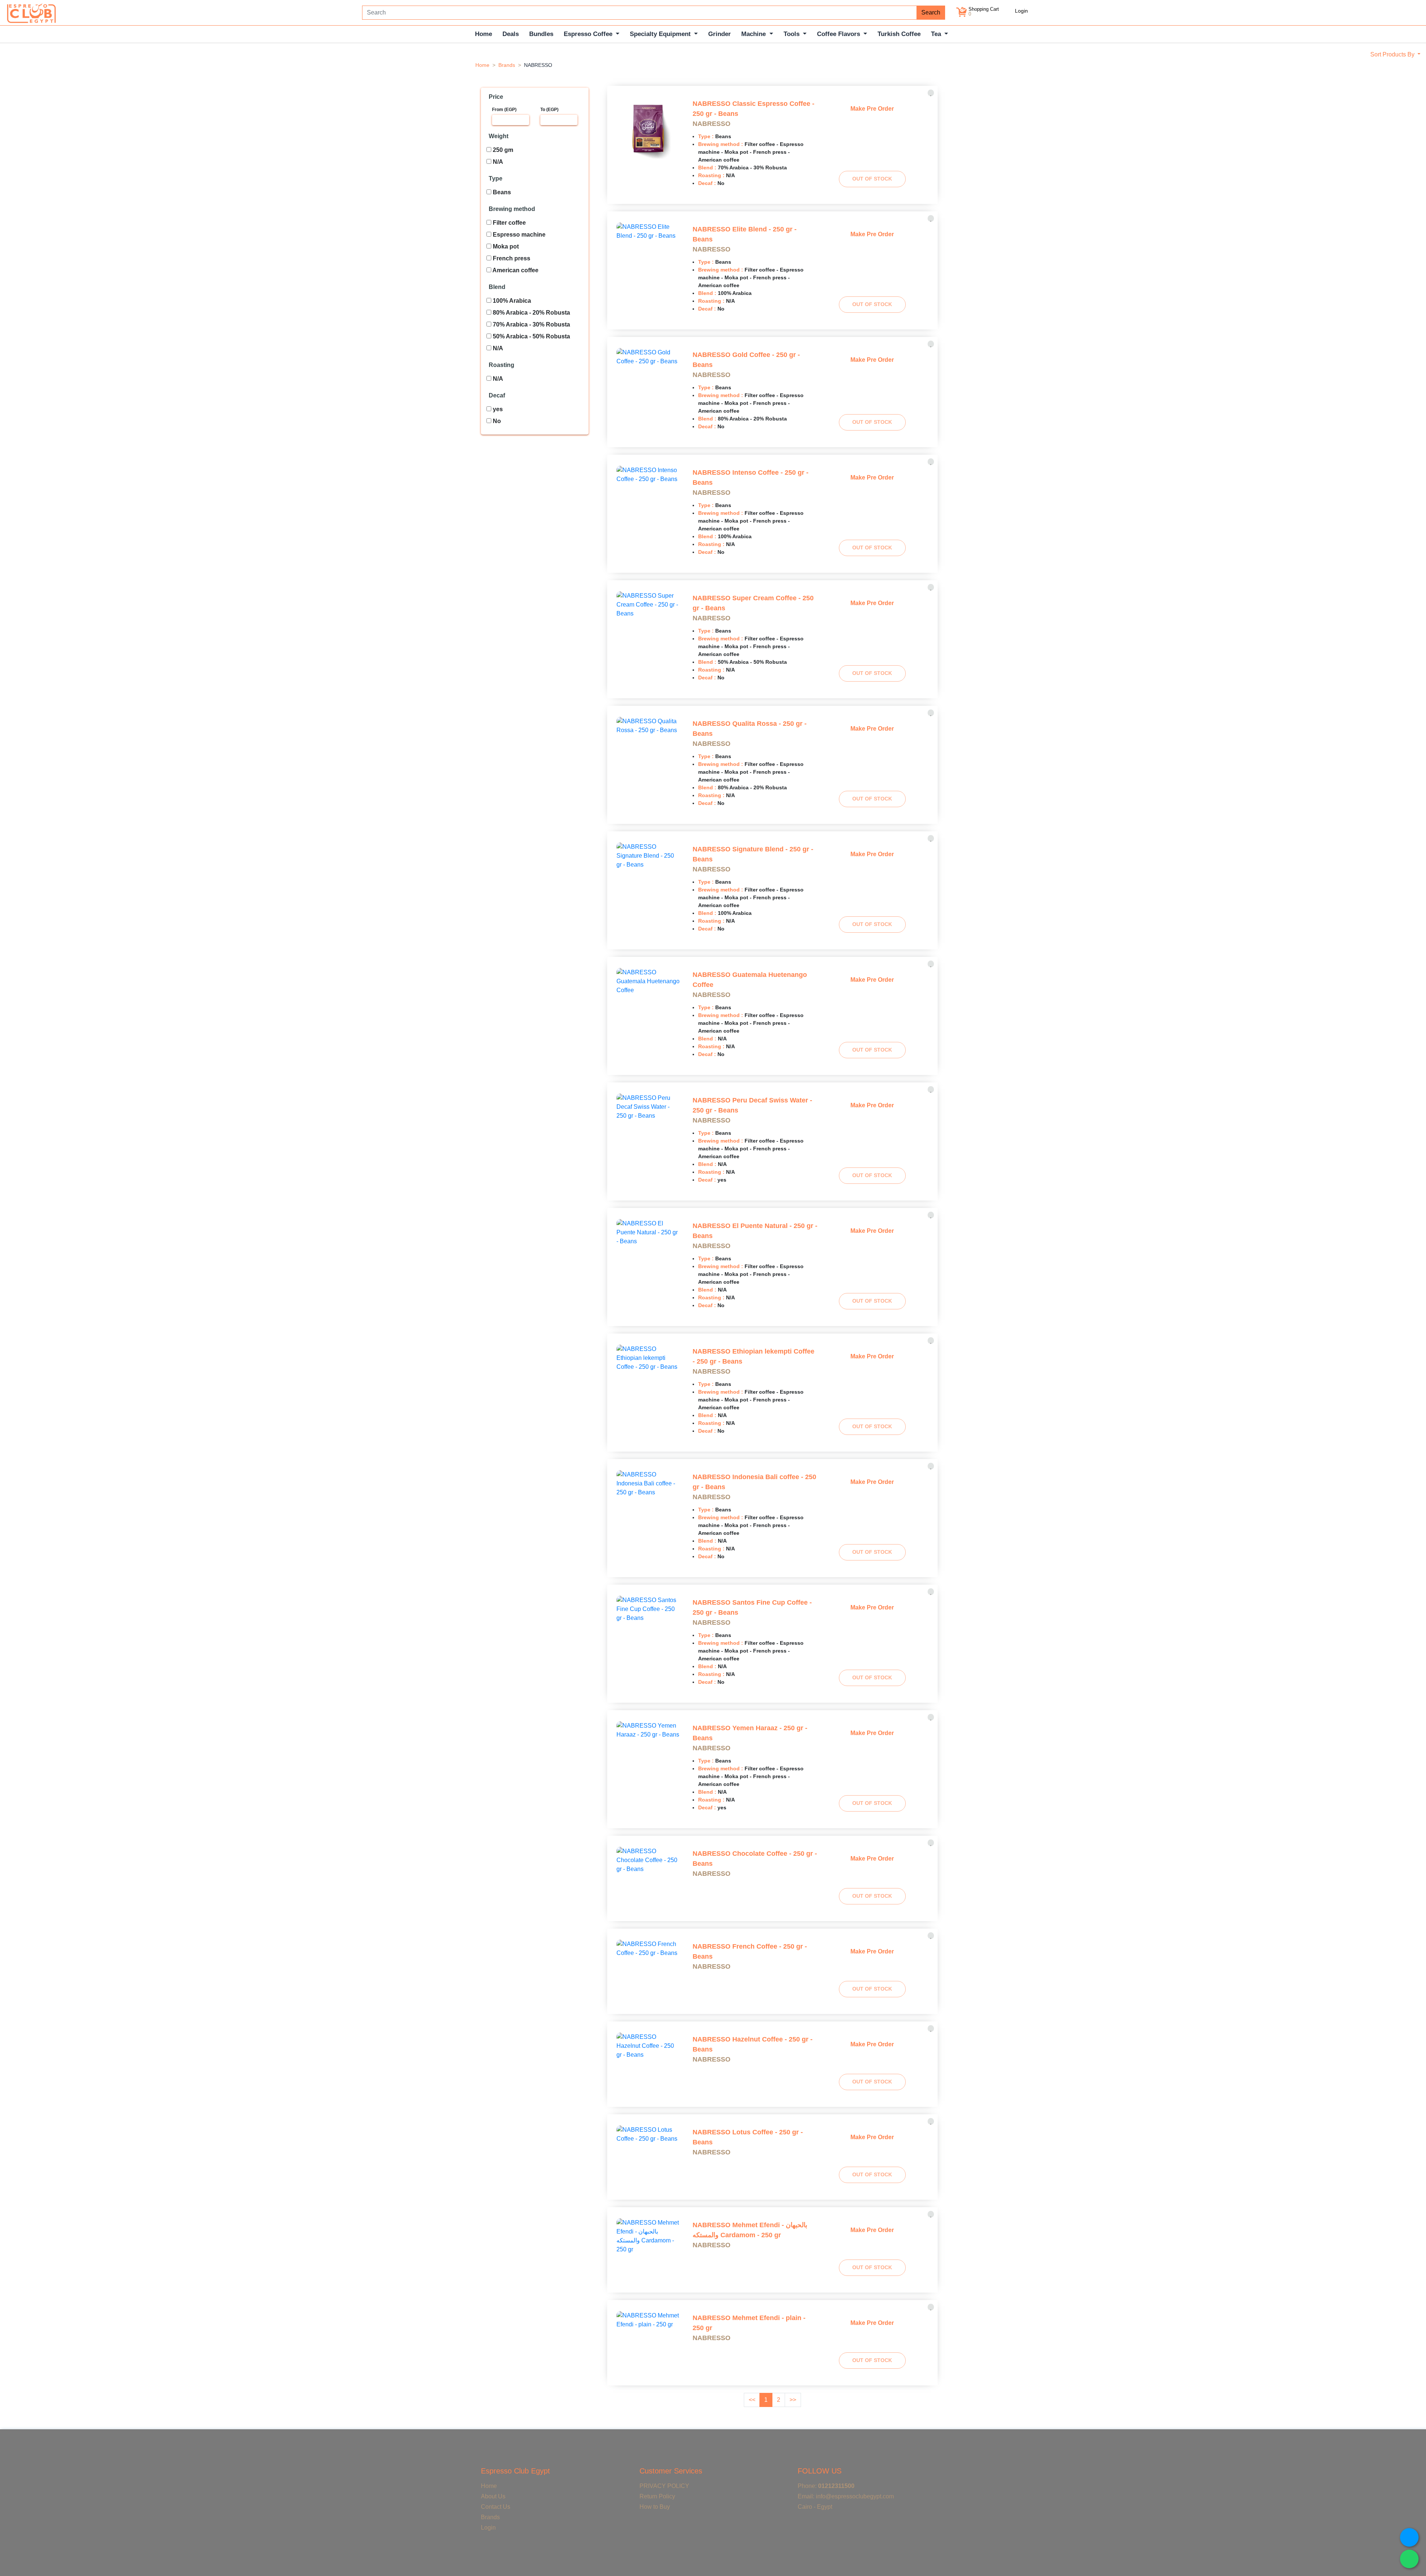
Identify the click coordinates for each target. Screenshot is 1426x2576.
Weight (499, 136)
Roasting (502, 365)
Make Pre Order (872, 109)
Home (484, 34)
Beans (501, 192)
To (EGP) (549, 110)
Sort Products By (1393, 54)
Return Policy (657, 2496)
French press (511, 258)
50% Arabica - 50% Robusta (531, 336)
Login (1021, 11)
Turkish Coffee (899, 34)
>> (793, 2400)
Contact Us (496, 2507)
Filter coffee (509, 223)
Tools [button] (792, 34)
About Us (493, 2496)
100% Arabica (511, 301)
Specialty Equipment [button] (661, 34)
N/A (497, 162)
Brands (507, 65)
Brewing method (512, 209)
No (496, 421)
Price (496, 97)
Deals (511, 34)
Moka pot (505, 246)
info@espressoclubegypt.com (855, 2496)
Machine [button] (754, 34)
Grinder (719, 34)
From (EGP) (504, 110)
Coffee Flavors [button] (839, 34)
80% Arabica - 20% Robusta (531, 313)
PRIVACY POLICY (664, 2486)
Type (496, 178)
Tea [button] (937, 34)
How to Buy (655, 2507)
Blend (497, 287)
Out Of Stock (872, 179)
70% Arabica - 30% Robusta (531, 324)
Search (931, 12)
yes (497, 409)
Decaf (497, 395)
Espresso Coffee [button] (589, 34)
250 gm (502, 150)
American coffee (515, 270)
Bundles (541, 34)
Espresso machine (518, 235)
